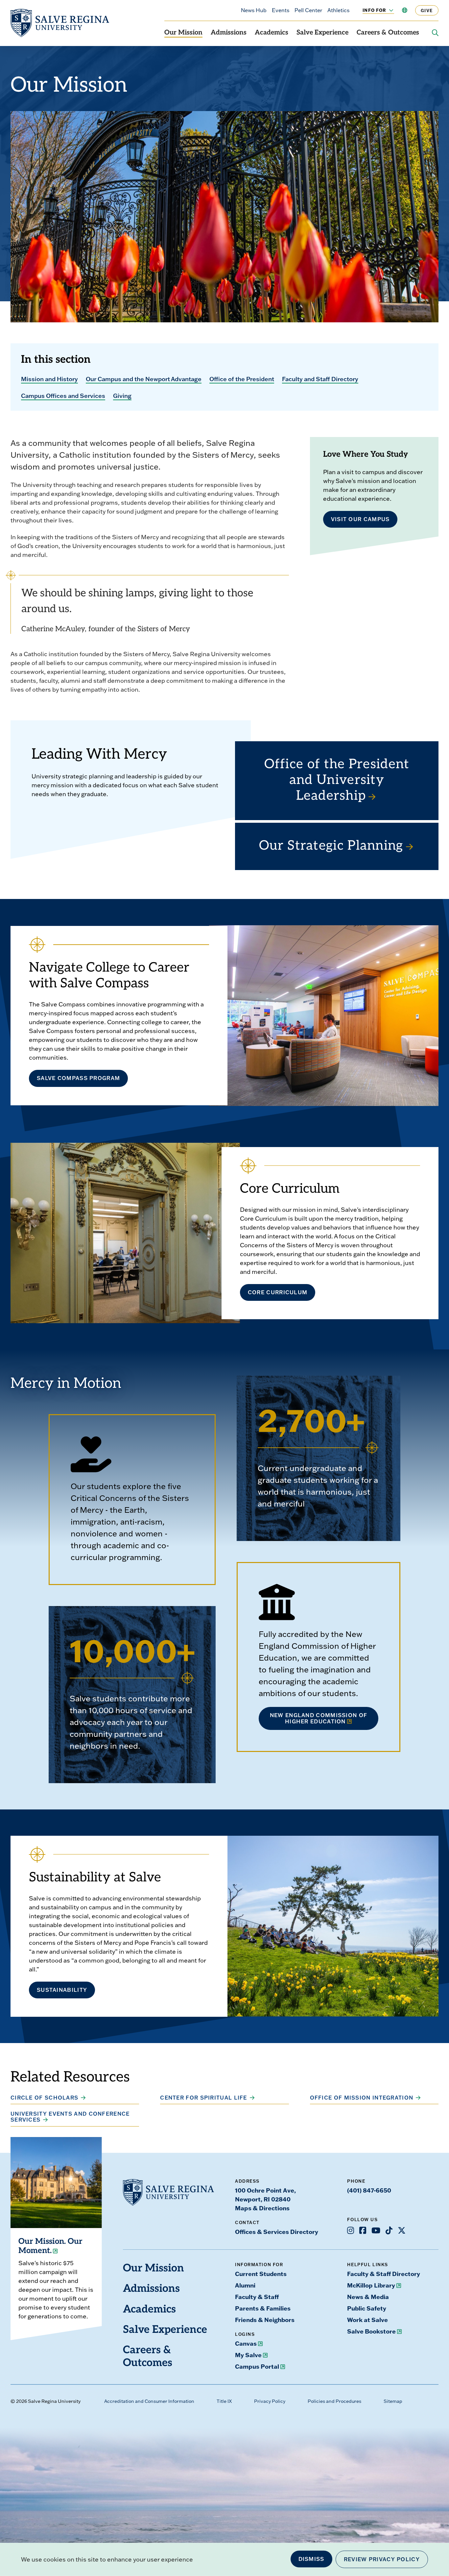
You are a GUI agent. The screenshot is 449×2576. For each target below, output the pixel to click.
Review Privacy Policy (382, 2559)
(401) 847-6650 (369, 2190)
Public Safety (367, 2308)
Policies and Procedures (334, 2401)
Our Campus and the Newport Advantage (144, 379)
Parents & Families (263, 2308)
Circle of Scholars (44, 2098)
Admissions (229, 33)
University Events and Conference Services (70, 2117)
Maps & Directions (262, 2208)
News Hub (254, 10)
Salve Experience (322, 33)
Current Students (261, 2274)
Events (281, 10)
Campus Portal (257, 2366)
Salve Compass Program (78, 1078)
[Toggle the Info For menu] (388, 10)
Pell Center (308, 10)
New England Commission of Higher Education (319, 1718)
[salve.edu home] (60, 23)
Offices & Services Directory (277, 2232)
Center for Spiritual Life (204, 2098)
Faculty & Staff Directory (384, 2274)
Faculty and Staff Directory (320, 379)
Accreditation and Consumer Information (149, 2401)
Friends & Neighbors (265, 2320)
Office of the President (242, 379)
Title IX (224, 2401)
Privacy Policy (270, 2401)
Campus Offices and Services (63, 396)
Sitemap (393, 2401)
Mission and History (49, 379)
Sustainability (62, 1990)
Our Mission (183, 33)
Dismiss (311, 2559)
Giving (122, 396)
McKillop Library (371, 2285)
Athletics (338, 10)
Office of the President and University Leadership (337, 781)
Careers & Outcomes (388, 33)
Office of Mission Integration (362, 2098)
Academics (272, 33)
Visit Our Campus (360, 519)
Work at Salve (367, 2320)
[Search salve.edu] (435, 33)
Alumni (245, 2285)
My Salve (248, 2355)
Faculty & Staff (257, 2297)
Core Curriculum (278, 1292)
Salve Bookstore (371, 2331)
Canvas (246, 2343)
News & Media (368, 2297)
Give (427, 10)
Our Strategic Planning (331, 846)
